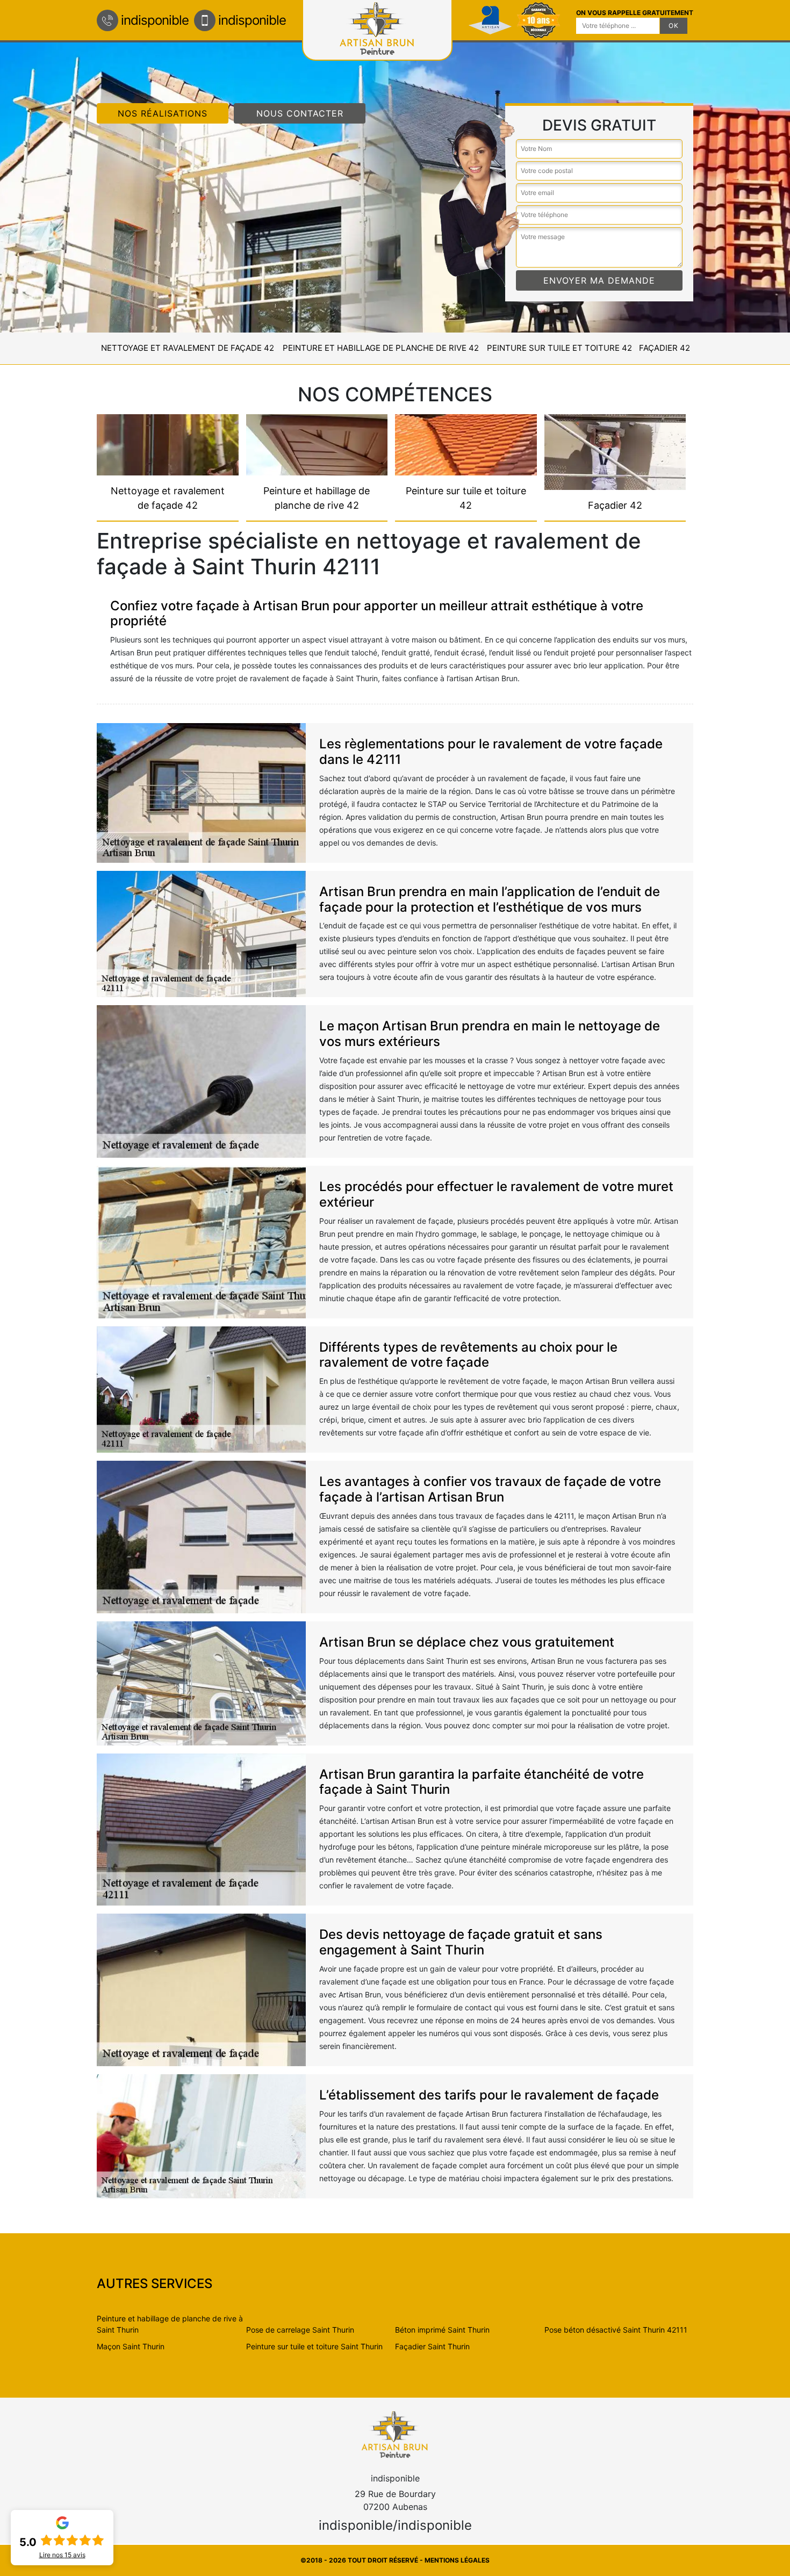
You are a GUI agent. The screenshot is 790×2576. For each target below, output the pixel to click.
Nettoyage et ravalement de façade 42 (188, 348)
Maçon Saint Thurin (131, 2346)
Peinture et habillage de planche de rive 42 (381, 348)
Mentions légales (457, 2560)
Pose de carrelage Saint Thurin (300, 2330)
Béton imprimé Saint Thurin (442, 2330)
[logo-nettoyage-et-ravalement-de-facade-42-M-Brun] (395, 2434)
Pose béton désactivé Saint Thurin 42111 (616, 2330)
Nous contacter (300, 113)
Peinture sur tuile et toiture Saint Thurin (314, 2346)
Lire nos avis (62, 2555)
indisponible (155, 20)
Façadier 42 (665, 348)
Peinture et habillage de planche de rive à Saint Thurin (170, 2324)
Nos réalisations (163, 113)
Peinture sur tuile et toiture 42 (559, 348)
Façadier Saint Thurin (432, 2346)
